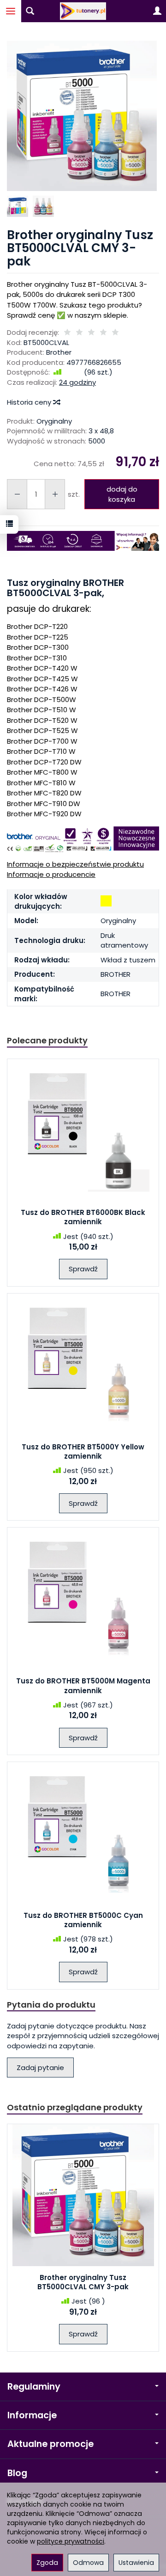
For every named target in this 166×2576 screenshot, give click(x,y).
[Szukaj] (30, 11)
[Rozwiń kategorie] (11, 11)
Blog (17, 2473)
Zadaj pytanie (40, 2068)
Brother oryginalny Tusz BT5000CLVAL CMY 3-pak (83, 2282)
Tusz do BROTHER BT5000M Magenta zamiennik (83, 1685)
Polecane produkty (47, 1040)
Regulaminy (34, 2387)
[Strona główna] (83, 11)
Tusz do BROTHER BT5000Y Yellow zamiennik (83, 1451)
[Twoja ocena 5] (115, 333)
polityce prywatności (71, 2541)
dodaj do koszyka (122, 494)
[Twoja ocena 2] (79, 333)
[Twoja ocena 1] (67, 333)
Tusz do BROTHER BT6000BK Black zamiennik (83, 1217)
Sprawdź (83, 1269)
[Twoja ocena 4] (103, 333)
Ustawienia (136, 2563)
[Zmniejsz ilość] (55, 494)
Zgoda (47, 2563)
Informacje (32, 2415)
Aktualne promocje (50, 2444)
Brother (59, 352)
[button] (82, 116)
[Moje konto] (157, 11)
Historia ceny (30, 402)
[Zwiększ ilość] (17, 494)
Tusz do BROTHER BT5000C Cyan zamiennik (83, 1920)
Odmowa (88, 2563)
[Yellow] (106, 901)
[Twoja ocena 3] (91, 333)
